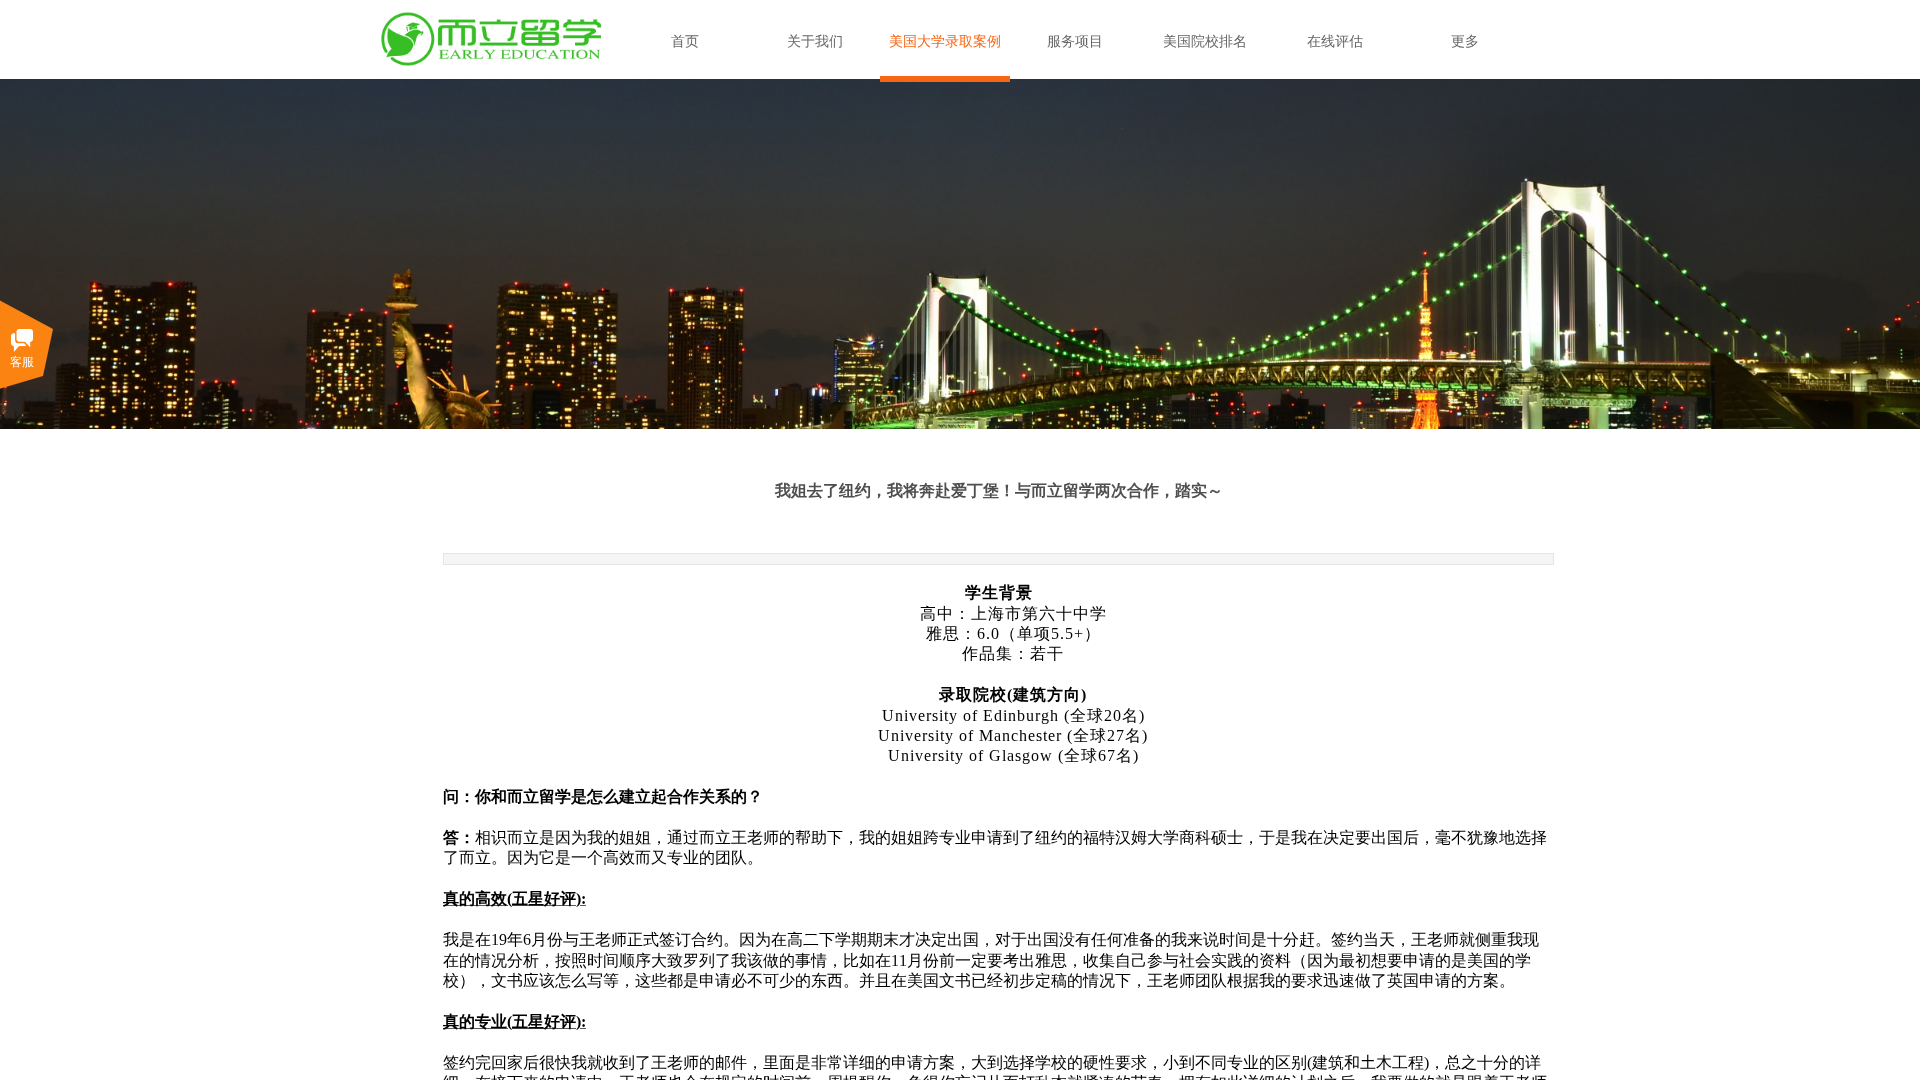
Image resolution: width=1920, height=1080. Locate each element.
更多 (1465, 41)
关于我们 (815, 41)
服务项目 (1075, 41)
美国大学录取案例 (945, 41)
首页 (685, 41)
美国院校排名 (1205, 41)
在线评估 (1335, 41)
